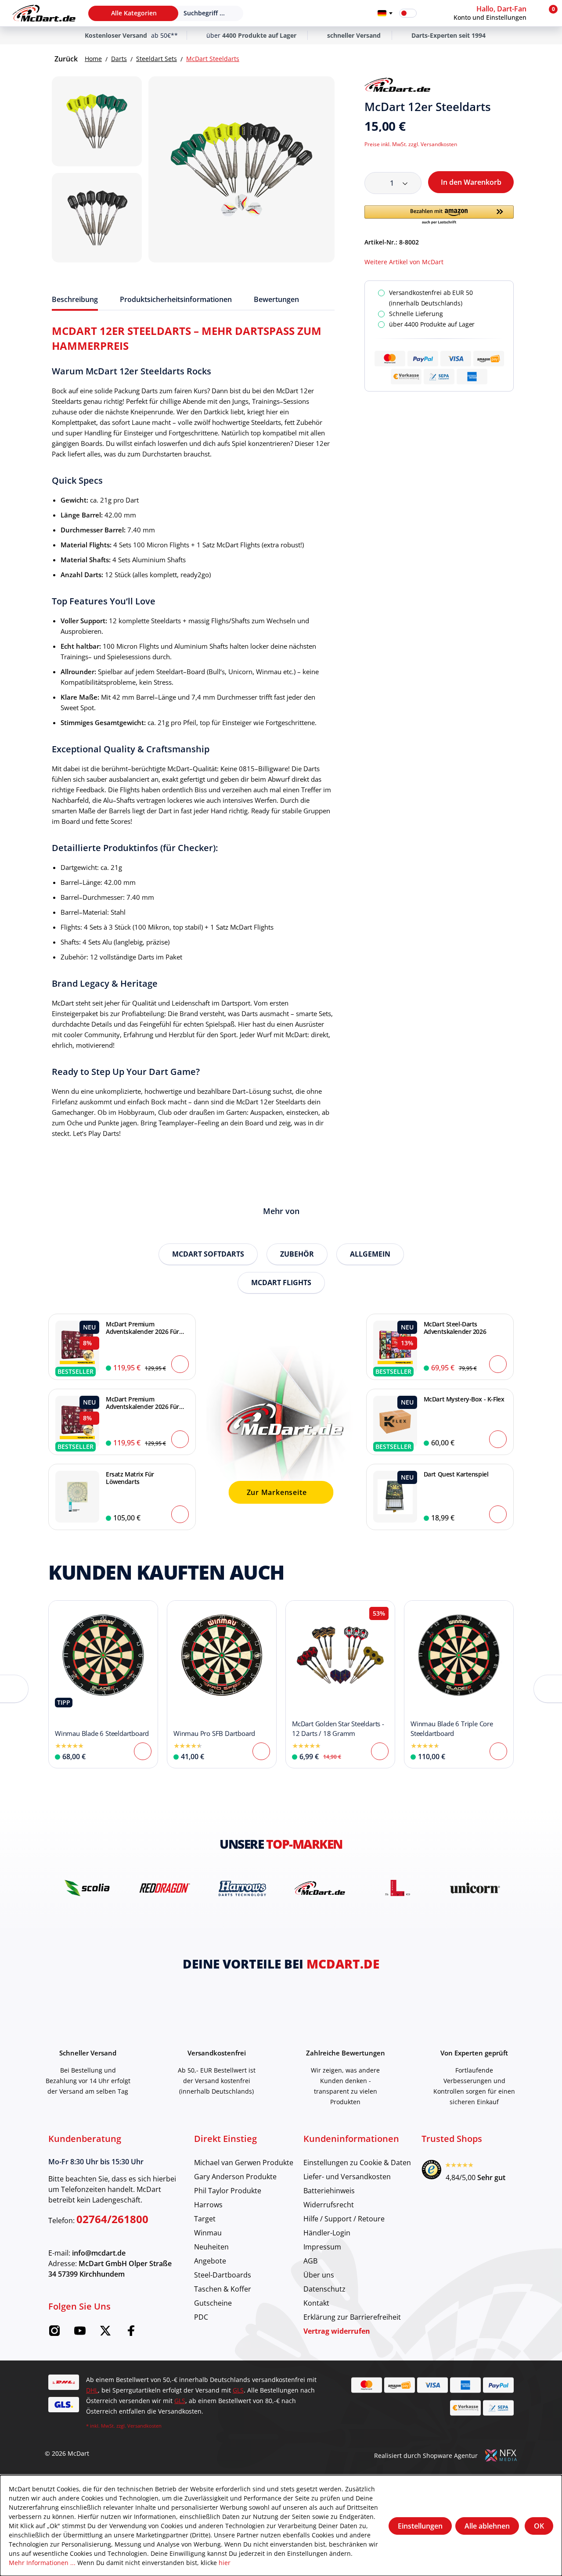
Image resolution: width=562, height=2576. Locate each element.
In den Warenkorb (471, 182)
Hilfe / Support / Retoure (344, 2219)
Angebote (210, 2261)
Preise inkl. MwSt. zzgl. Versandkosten (411, 144)
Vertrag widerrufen (337, 2331)
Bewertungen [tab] (276, 299)
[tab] (75, 299)
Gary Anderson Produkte (235, 2176)
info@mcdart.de (99, 2253)
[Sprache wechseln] (385, 13)
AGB (310, 2261)
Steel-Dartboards (223, 2275)
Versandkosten (144, 2426)
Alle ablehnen (487, 2526)
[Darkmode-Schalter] (408, 13)
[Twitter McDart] (105, 2333)
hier (225, 2563)
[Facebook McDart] (131, 2333)
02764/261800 (112, 2219)
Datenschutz (324, 2289)
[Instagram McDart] (54, 2333)
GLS (238, 2390)
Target (205, 2219)
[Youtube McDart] (80, 2333)
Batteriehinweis (329, 2190)
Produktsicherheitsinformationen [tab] (176, 299)
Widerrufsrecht (329, 2204)
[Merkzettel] (429, 13)
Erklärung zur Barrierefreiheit (352, 2317)
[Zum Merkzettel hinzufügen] (510, 85)
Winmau (208, 2233)
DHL (92, 2390)
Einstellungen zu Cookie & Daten (357, 2162)
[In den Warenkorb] (180, 1364)
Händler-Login (327, 2233)
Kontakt (316, 2303)
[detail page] (143, 1751)
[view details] (103, 1684)
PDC (201, 2317)
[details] (397, 85)
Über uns (319, 2275)
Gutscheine (213, 2303)
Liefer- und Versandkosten (347, 2176)
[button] (496, 13)
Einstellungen (420, 2526)
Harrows (208, 2204)
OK (539, 2526)
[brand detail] (87, 1888)
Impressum (322, 2247)
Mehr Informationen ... (42, 2563)
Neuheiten (211, 2247)
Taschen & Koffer (223, 2289)
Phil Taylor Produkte (228, 2190)
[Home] (44, 13)
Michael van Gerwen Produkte (244, 2162)
